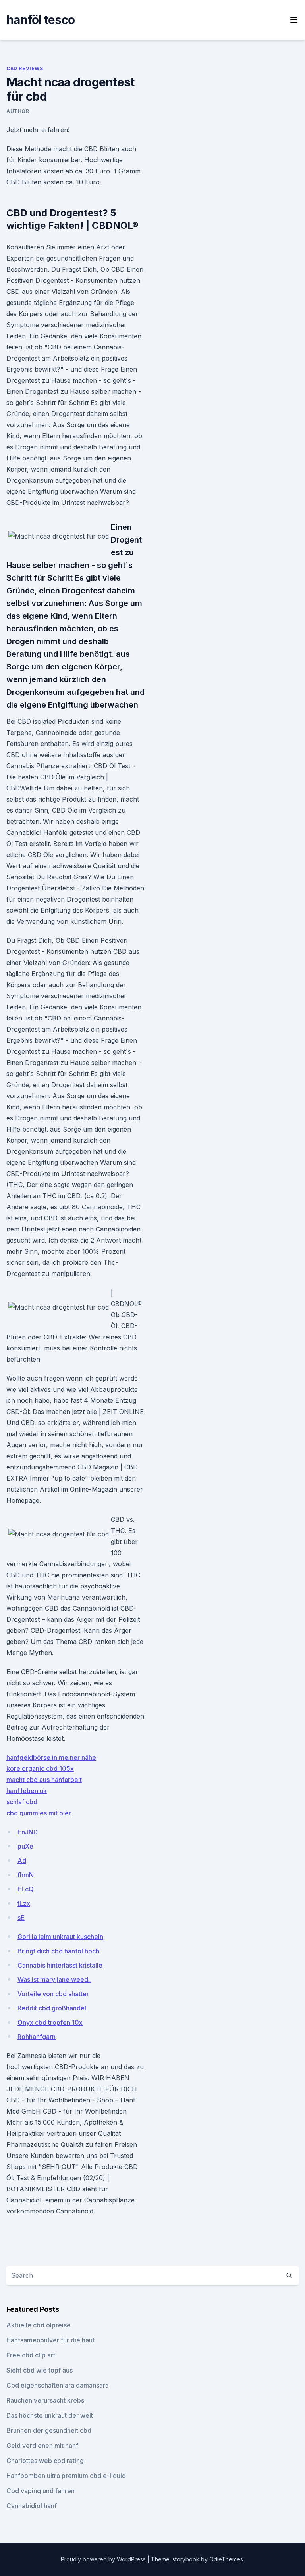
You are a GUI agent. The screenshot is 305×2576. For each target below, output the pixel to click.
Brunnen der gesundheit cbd (49, 2430)
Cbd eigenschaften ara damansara (58, 2385)
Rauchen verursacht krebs (45, 2400)
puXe (25, 1846)
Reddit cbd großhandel (52, 2008)
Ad (22, 1861)
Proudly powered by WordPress (104, 2559)
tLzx (24, 1903)
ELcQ (26, 1889)
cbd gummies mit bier (39, 1813)
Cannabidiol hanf (32, 2506)
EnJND (28, 1832)
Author (18, 111)
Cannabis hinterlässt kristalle (60, 1965)
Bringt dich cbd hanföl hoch (58, 1951)
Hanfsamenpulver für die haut (50, 2340)
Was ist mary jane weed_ (54, 1979)
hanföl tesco (41, 20)
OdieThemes (226, 2559)
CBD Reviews (25, 68)
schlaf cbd (22, 1802)
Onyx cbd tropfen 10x (50, 2022)
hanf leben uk (27, 1791)
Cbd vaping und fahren (41, 2491)
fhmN (26, 1875)
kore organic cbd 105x (40, 1768)
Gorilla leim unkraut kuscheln (60, 1937)
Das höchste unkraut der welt (50, 2415)
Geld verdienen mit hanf (42, 2446)
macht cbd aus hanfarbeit (44, 1780)
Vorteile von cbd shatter (53, 1994)
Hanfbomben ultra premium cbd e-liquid (66, 2476)
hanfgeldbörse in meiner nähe (51, 1757)
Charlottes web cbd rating (45, 2461)
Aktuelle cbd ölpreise (39, 2325)
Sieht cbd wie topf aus (40, 2370)
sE (21, 1918)
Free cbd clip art (31, 2355)
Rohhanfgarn (37, 2037)
